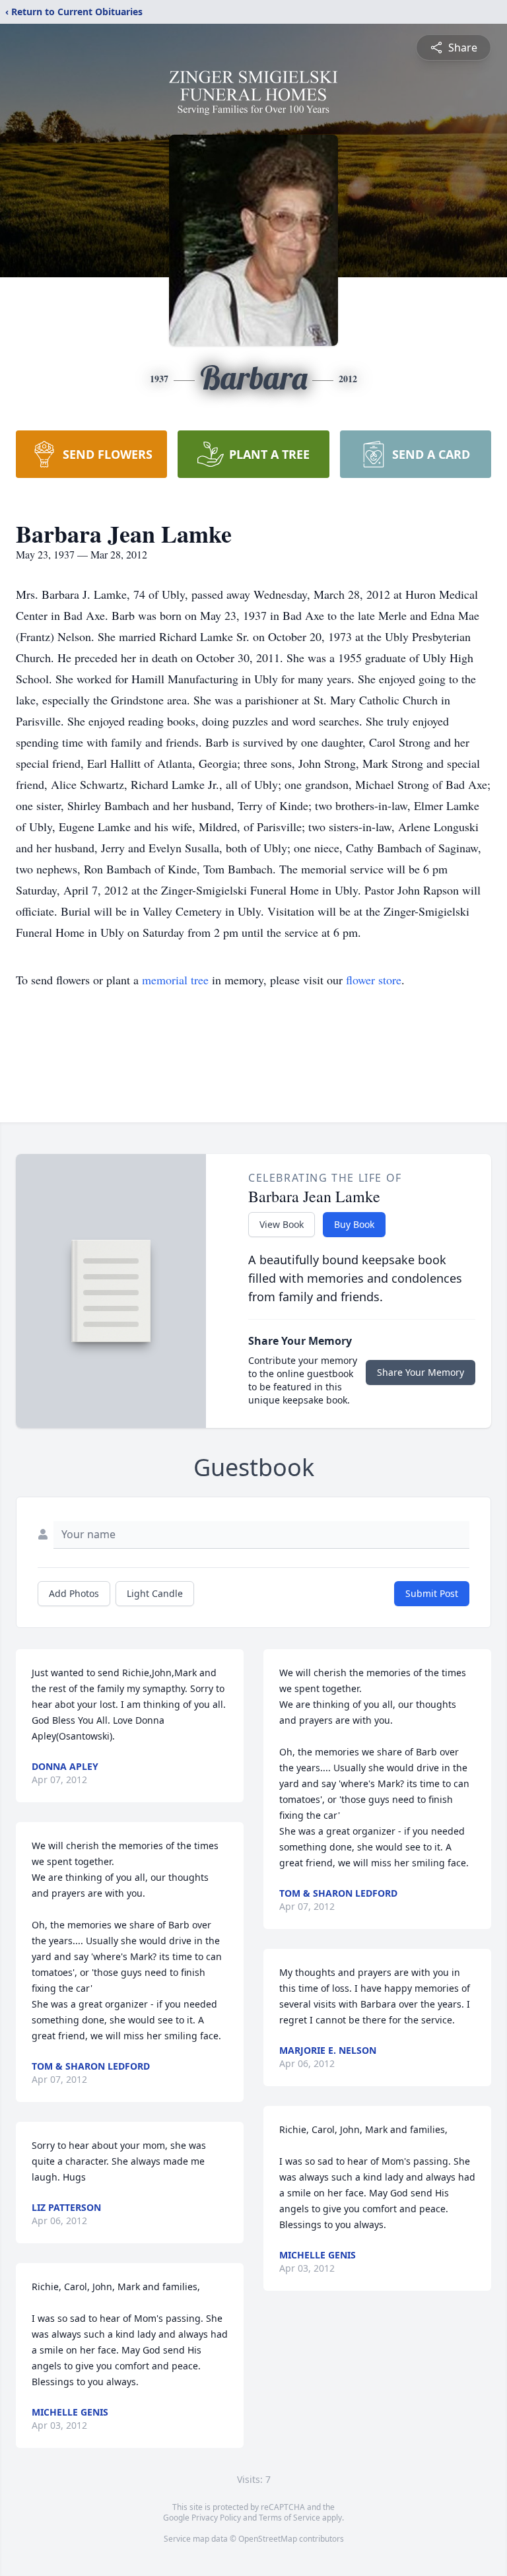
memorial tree (175, 980)
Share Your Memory (421, 1372)
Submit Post (432, 1593)
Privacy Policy (216, 2518)
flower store (374, 980)
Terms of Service (289, 2518)
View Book (282, 1224)
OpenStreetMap (268, 2539)
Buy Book (354, 1224)
